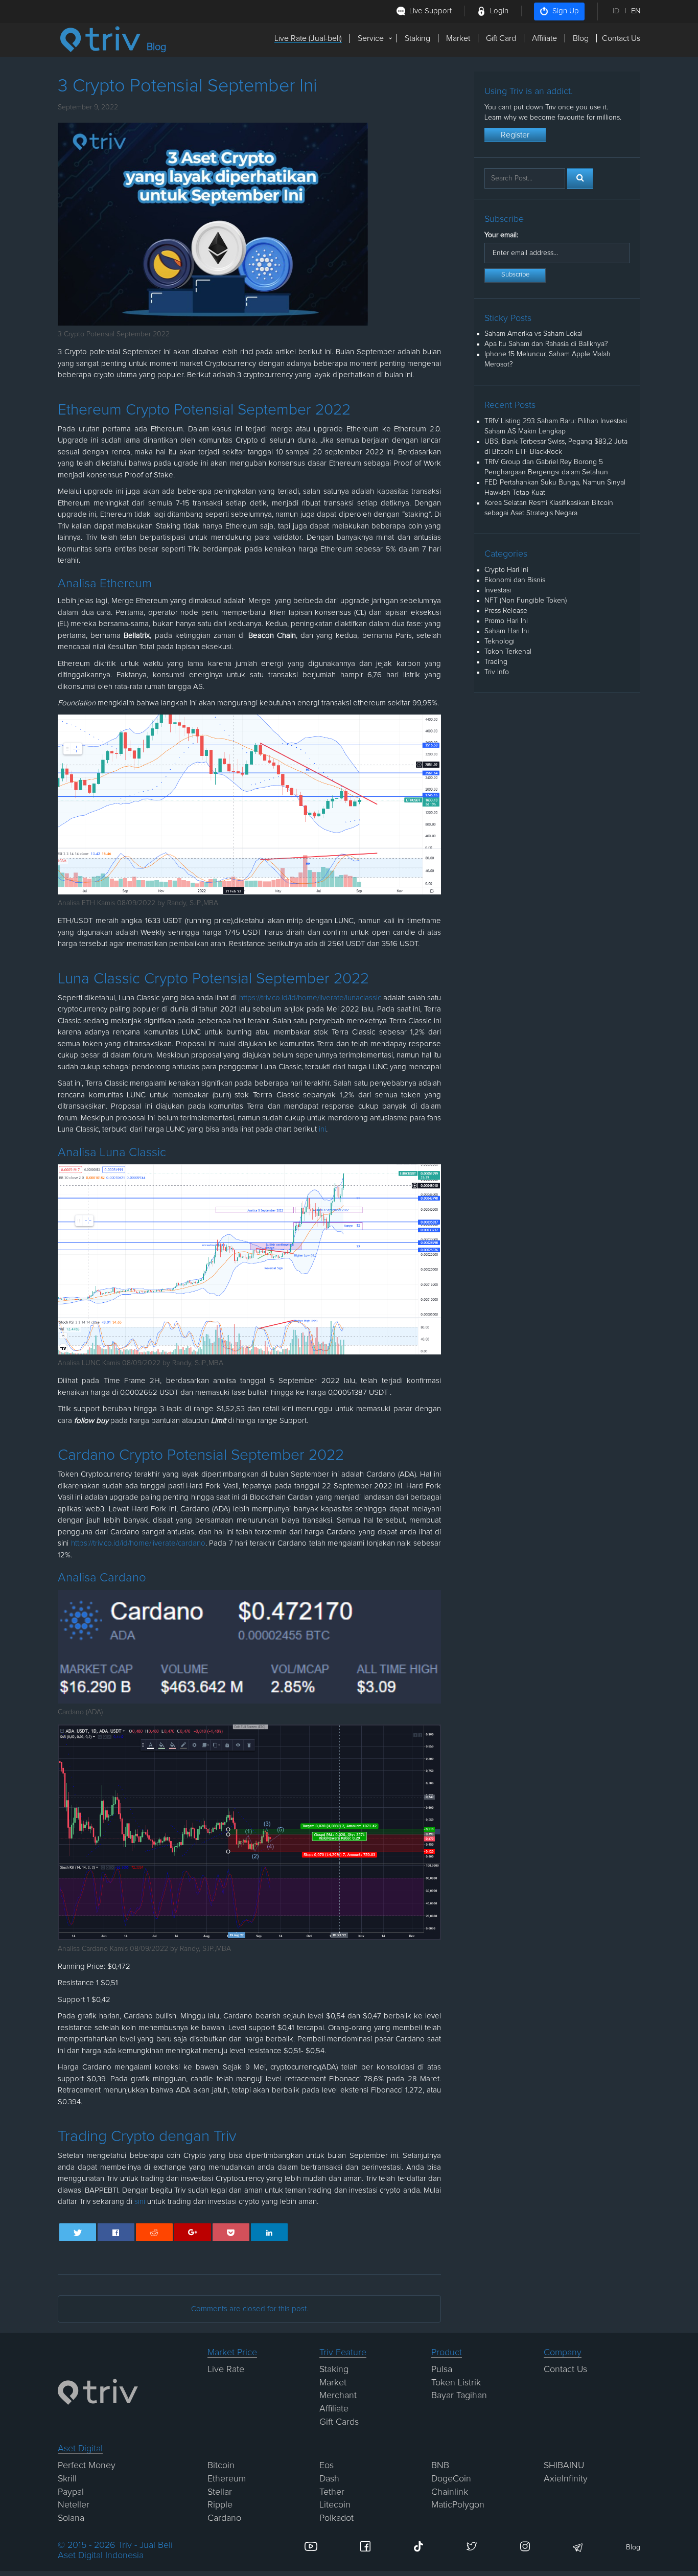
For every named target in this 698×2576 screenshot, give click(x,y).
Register (515, 135)
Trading (496, 662)
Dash (329, 2479)
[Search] (580, 178)
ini (321, 1129)
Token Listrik (456, 2383)
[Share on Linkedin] (270, 2232)
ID (616, 11)
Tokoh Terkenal (508, 652)
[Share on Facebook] (116, 2232)
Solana (71, 2518)
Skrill (67, 2479)
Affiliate (544, 38)
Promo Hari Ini (506, 621)
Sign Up (566, 11)
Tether (332, 2492)
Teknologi (499, 641)
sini (140, 2202)
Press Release (506, 611)
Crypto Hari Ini (506, 570)
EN (636, 11)
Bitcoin (221, 2466)
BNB (440, 2466)
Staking (417, 38)
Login (499, 11)
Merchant (338, 2396)
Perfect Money (87, 2466)
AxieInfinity (566, 2479)
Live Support (431, 11)
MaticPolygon (458, 2505)
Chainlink (450, 2492)
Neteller (74, 2505)
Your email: (501, 235)
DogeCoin (451, 2479)
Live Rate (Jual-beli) (308, 38)
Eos (327, 2466)
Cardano (224, 2518)
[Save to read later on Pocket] (231, 2232)
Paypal (71, 2492)
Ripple (220, 2505)
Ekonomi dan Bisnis (515, 580)
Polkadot (336, 2518)
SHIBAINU (564, 2466)
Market (458, 38)
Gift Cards (339, 2422)
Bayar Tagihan (459, 2396)
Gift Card (501, 38)
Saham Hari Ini (507, 631)
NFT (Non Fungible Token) (526, 601)
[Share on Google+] (193, 2232)
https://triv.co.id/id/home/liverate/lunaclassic (310, 998)
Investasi (498, 590)
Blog (581, 38)
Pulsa (442, 2370)
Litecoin (335, 2505)
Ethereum (227, 2479)
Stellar (220, 2492)
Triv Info (497, 672)
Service (371, 38)
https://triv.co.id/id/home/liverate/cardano (138, 1543)
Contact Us (621, 38)
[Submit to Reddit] (155, 2232)
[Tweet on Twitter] (78, 2232)
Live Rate (226, 2370)
